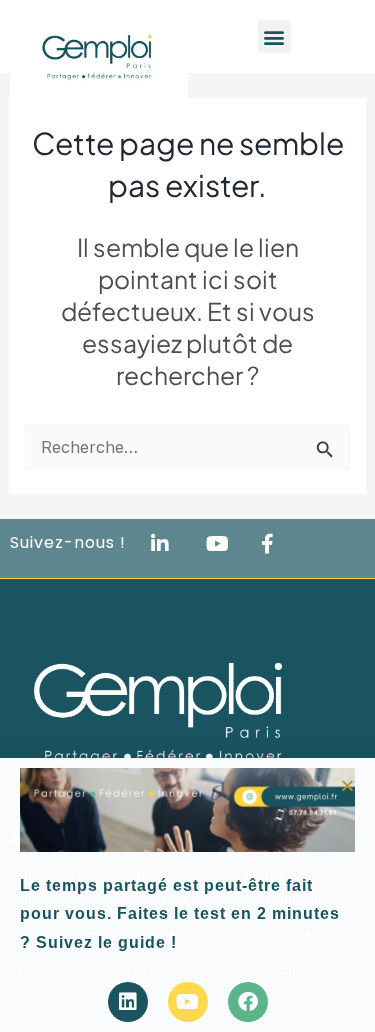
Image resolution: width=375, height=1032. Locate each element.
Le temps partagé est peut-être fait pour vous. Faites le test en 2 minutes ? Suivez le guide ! (180, 914)
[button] (347, 785)
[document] (187, 516)
